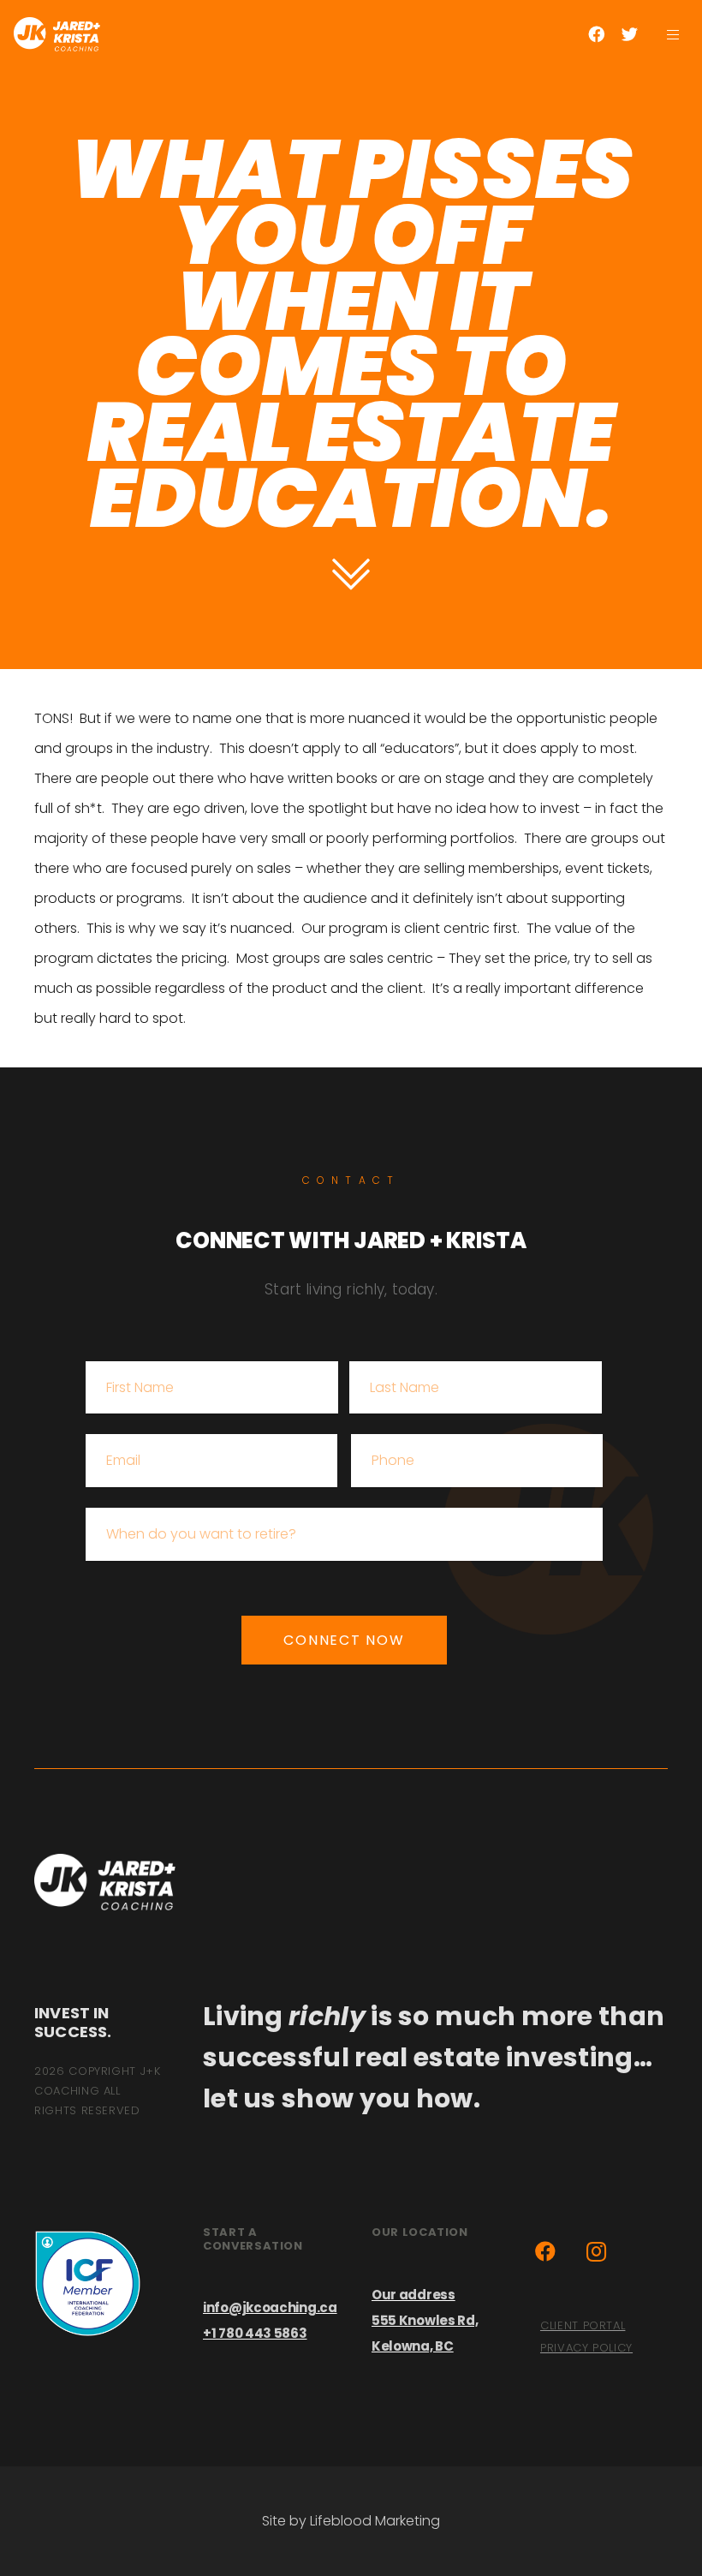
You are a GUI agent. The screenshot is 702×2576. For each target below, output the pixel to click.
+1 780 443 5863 (255, 2333)
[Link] (57, 34)
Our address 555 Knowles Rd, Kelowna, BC (425, 2320)
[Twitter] (629, 34)
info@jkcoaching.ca (270, 2307)
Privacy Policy (586, 2348)
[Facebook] (597, 34)
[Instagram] (597, 2251)
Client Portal (583, 2325)
